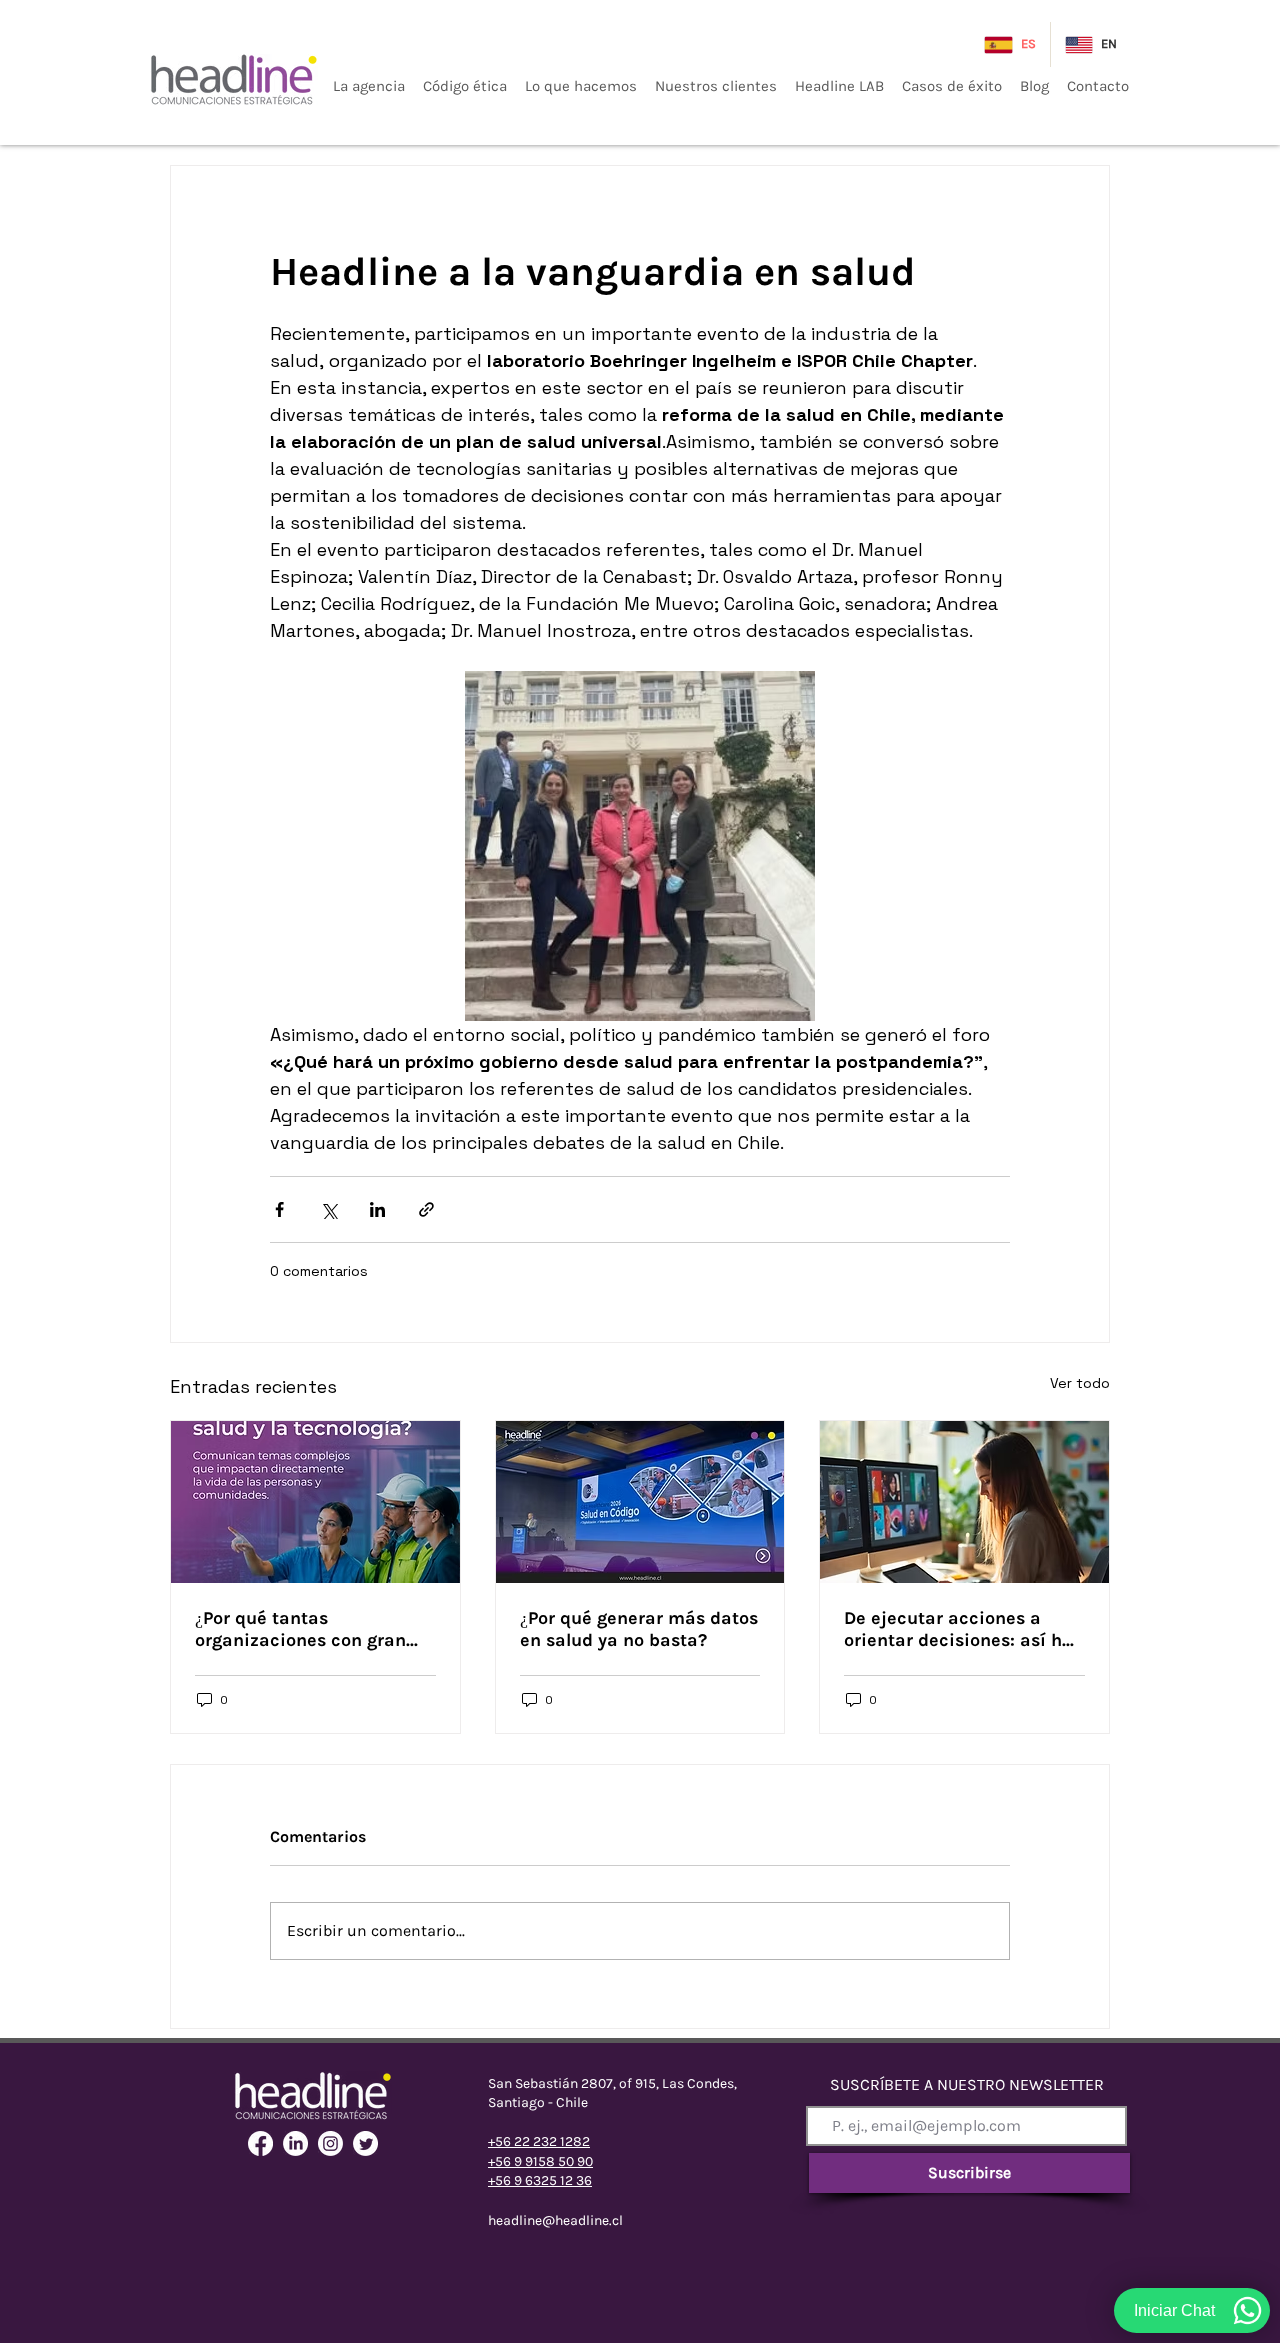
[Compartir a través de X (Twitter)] (328, 1209)
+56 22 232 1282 (539, 2141)
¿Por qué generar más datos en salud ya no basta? (639, 1629)
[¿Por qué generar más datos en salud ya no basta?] (640, 1502)
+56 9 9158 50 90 (540, 2161)
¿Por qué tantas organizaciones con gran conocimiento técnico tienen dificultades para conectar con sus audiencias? (300, 1629)
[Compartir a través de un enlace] (426, 1209)
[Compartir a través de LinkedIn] (377, 1209)
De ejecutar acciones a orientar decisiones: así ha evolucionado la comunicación (958, 1629)
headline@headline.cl (555, 2220)
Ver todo (1080, 1383)
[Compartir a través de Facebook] (279, 1209)
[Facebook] (260, 2143)
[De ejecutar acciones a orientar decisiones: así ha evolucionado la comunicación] (964, 1502)
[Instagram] (330, 2143)
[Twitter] (365, 2143)
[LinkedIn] (295, 2143)
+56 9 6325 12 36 (540, 2180)
